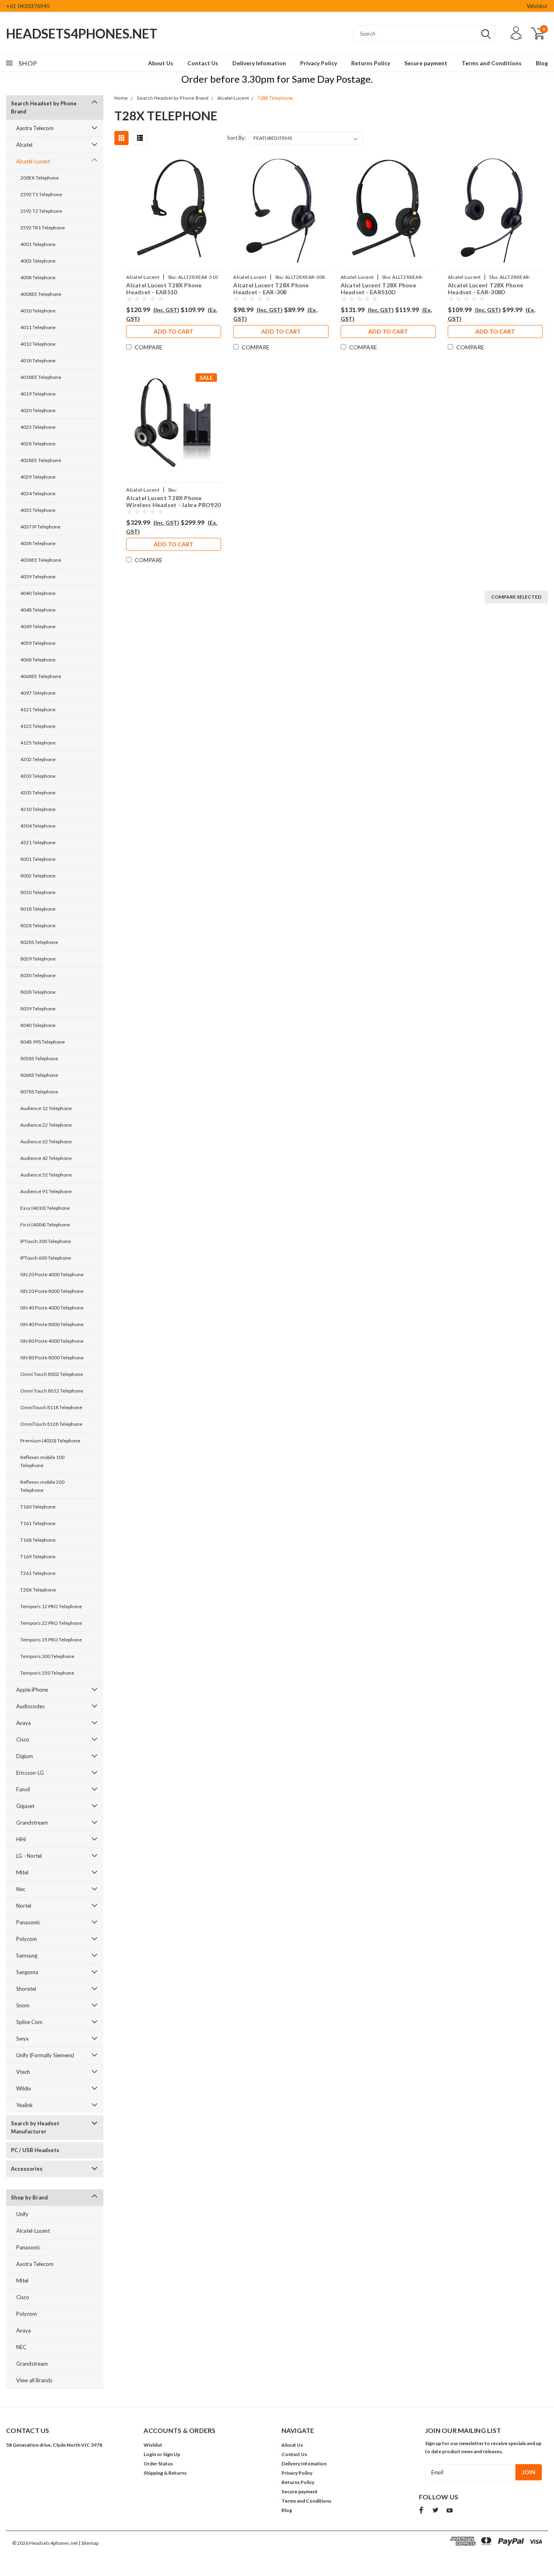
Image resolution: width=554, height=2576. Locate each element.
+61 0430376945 (28, 6)
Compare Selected (516, 597)
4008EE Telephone (41, 294)
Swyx (23, 2039)
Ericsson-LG (30, 1773)
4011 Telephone (38, 327)
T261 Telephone (38, 1573)
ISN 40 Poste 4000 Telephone (52, 1308)
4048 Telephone (38, 610)
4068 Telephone (38, 660)
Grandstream (32, 1823)
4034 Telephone (38, 493)
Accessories (27, 2169)
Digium (25, 1756)
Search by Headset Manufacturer (35, 2127)
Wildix (24, 2088)
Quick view (174, 210)
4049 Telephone (38, 626)
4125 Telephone (38, 743)
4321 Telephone (38, 842)
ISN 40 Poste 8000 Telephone (52, 1324)
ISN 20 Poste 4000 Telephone (52, 1274)
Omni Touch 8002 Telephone (52, 1374)
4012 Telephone (38, 344)
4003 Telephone (38, 261)
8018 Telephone (38, 909)
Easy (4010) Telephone (45, 1208)
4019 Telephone (38, 394)
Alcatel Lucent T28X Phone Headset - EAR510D (378, 288)
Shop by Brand (29, 2197)
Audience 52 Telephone (46, 1175)
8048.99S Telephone (43, 1042)
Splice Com (29, 2022)
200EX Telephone (40, 178)
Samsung (27, 1956)
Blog (542, 63)
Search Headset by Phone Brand (44, 107)
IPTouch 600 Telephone (46, 1258)
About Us (161, 63)
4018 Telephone (38, 361)
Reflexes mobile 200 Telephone (42, 1486)
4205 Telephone (38, 793)
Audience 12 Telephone (46, 1108)
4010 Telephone (38, 311)
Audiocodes (30, 1706)
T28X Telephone (38, 1590)
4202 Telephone (38, 759)
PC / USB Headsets (35, 2150)
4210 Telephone (38, 809)
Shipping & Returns (165, 2473)
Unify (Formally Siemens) (45, 2055)
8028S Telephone (39, 942)
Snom (23, 2005)
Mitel (22, 1872)
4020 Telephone (38, 410)
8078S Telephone (39, 1092)
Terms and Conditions (492, 63)
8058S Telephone (39, 1058)
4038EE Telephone (41, 560)
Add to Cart (174, 331)
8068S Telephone (39, 1075)
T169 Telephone (38, 1557)
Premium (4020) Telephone (50, 1441)
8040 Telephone (38, 1025)
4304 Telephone (38, 826)
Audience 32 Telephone (46, 1141)
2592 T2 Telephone (41, 211)
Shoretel (26, 1989)
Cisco (23, 1739)
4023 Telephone (38, 427)
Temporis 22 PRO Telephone (51, 1623)
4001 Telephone (38, 244)
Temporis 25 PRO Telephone (51, 1640)
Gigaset (25, 1806)
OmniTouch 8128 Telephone (51, 1424)
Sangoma (27, 1972)
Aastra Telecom (35, 128)
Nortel (24, 1906)
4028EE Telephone (41, 460)
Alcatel (24, 145)
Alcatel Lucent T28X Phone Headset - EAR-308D (485, 288)
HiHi (21, 1839)
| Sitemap (89, 2543)
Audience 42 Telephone (46, 1158)
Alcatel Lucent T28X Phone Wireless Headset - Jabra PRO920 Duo (173, 501)
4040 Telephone (38, 593)
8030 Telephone (38, 975)
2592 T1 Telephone (41, 194)
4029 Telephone (38, 477)
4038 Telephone (38, 543)
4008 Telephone (38, 277)
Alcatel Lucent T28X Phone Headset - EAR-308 (271, 288)
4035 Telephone (38, 510)
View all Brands (34, 2380)
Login (150, 2454)
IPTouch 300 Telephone (46, 1241)
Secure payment (426, 63)
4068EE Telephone (41, 676)
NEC (21, 2347)
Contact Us (203, 63)
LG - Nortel (29, 1856)
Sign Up (172, 2454)
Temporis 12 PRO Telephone (51, 1606)
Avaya (24, 1723)
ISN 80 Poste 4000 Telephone (52, 1341)
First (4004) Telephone (45, 1225)
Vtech (23, 2072)
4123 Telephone (38, 726)
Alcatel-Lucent (33, 161)
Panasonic (28, 1922)
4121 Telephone (38, 709)
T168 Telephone (38, 1540)
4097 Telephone (38, 693)
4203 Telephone (38, 776)
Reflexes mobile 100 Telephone (42, 1461)
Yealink (25, 2105)
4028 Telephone (38, 444)
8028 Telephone (38, 925)
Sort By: (236, 138)
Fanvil (23, 1789)
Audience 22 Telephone (46, 1125)
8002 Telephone (38, 876)
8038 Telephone (38, 992)
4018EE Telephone (41, 377)
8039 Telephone (38, 1009)
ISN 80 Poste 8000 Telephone (52, 1358)
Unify (22, 2214)
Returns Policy (371, 63)
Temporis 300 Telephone (47, 1656)
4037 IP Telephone (40, 527)
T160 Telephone (38, 1507)
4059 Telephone (38, 643)
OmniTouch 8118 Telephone (51, 1407)
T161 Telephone (38, 1523)
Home (121, 98)
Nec (21, 1889)
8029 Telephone (38, 959)
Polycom (27, 1939)
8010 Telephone (38, 892)
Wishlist (537, 6)
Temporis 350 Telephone (47, 1673)
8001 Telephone (38, 859)
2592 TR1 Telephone (43, 228)
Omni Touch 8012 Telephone (52, 1391)
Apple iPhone (32, 1690)
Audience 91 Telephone (46, 1191)
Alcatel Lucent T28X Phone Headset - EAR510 (164, 288)
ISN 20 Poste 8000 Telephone (52, 1291)
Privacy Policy (319, 63)
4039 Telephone (38, 577)
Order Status (158, 2464)
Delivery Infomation (259, 63)
